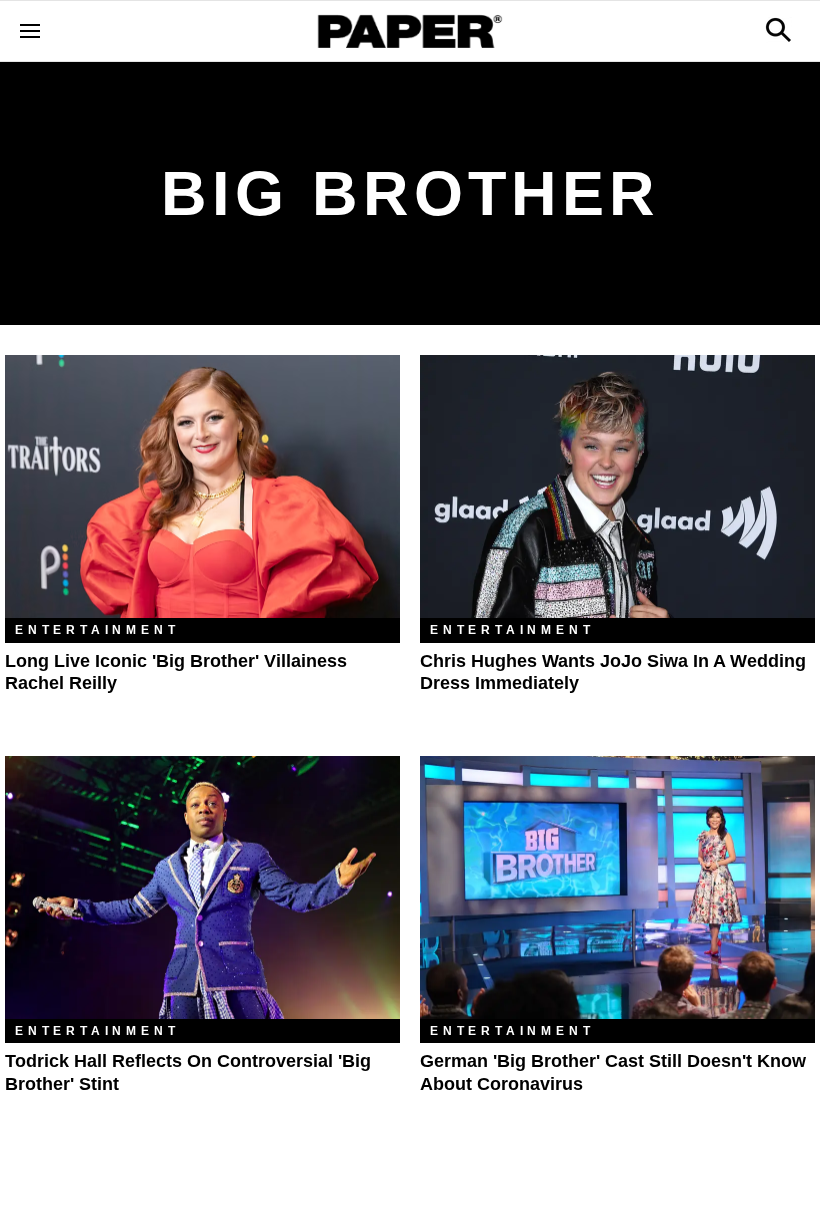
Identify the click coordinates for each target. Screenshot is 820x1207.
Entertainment (97, 630)
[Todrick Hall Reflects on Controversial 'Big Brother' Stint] (202, 887)
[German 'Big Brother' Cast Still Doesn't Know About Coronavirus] (617, 887)
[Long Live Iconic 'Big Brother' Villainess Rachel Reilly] (202, 486)
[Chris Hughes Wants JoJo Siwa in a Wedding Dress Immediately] (617, 486)
